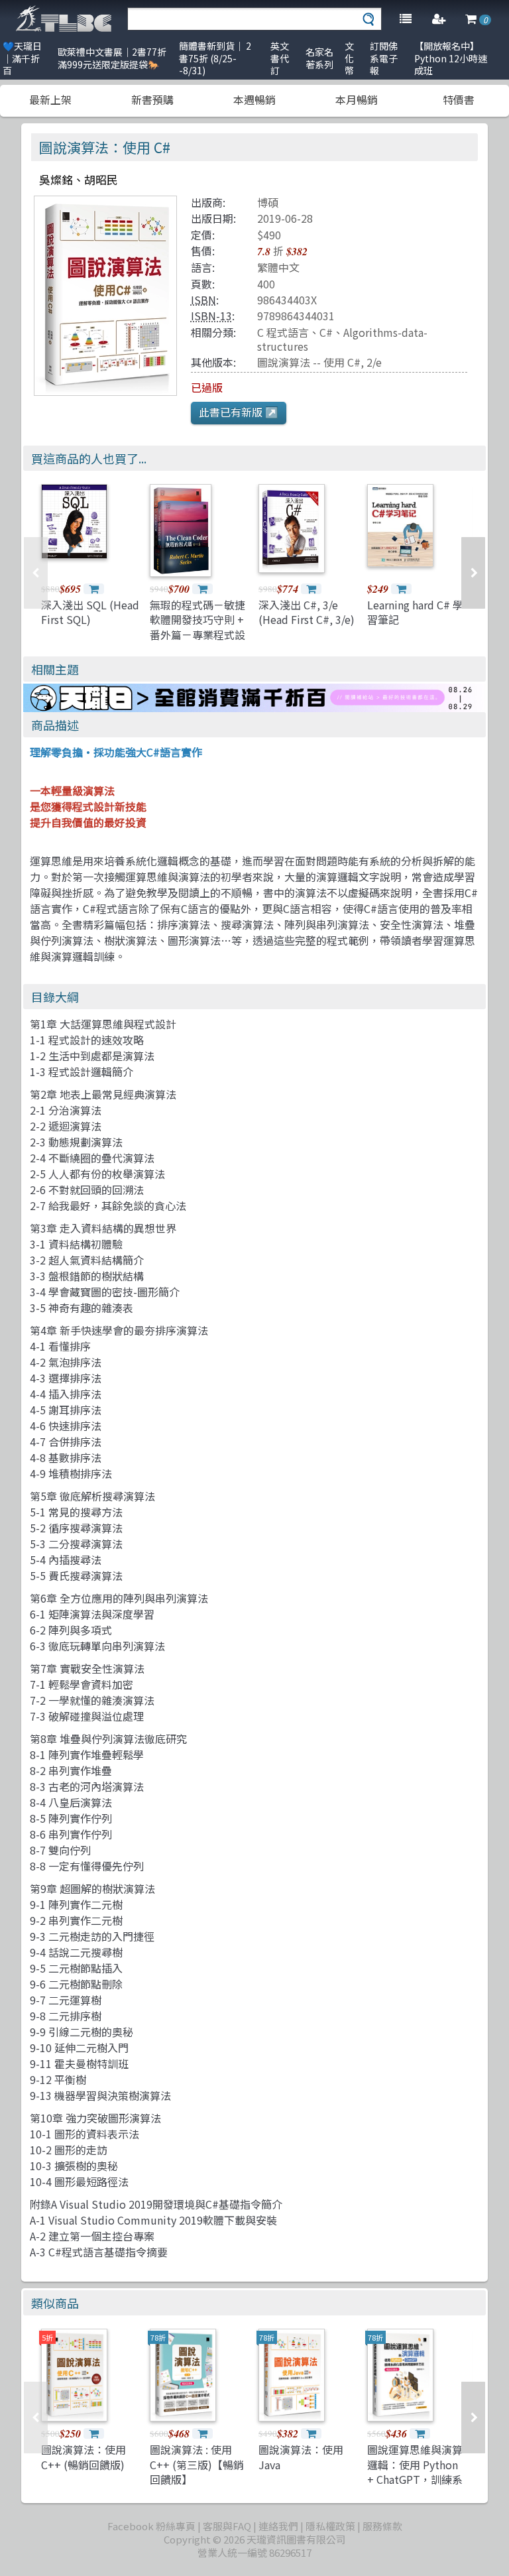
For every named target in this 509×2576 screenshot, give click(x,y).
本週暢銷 (254, 99)
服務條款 (382, 2526)
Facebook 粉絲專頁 (151, 2526)
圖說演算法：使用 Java (301, 2457)
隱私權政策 (330, 2526)
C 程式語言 (283, 332)
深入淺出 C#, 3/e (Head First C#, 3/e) (307, 612)
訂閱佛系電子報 (384, 58)
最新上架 (50, 99)
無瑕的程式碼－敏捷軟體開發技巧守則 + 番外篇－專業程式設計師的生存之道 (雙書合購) (198, 635)
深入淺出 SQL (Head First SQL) (90, 612)
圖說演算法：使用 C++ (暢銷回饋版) (84, 2457)
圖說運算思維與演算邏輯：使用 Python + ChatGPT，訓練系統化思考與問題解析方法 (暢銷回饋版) (415, 2479)
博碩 (268, 202)
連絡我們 (278, 2526)
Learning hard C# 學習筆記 (415, 612)
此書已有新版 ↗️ (239, 412)
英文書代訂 (280, 58)
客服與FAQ (227, 2526)
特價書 (459, 99)
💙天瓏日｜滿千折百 (22, 58)
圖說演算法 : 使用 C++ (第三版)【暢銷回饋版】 (197, 2464)
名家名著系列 (319, 58)
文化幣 (349, 58)
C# (326, 332)
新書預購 (152, 99)
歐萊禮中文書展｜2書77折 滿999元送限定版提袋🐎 (112, 58)
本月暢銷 (357, 99)
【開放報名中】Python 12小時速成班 (451, 58)
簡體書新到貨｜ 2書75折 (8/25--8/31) (215, 58)
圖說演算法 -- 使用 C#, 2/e (319, 362)
